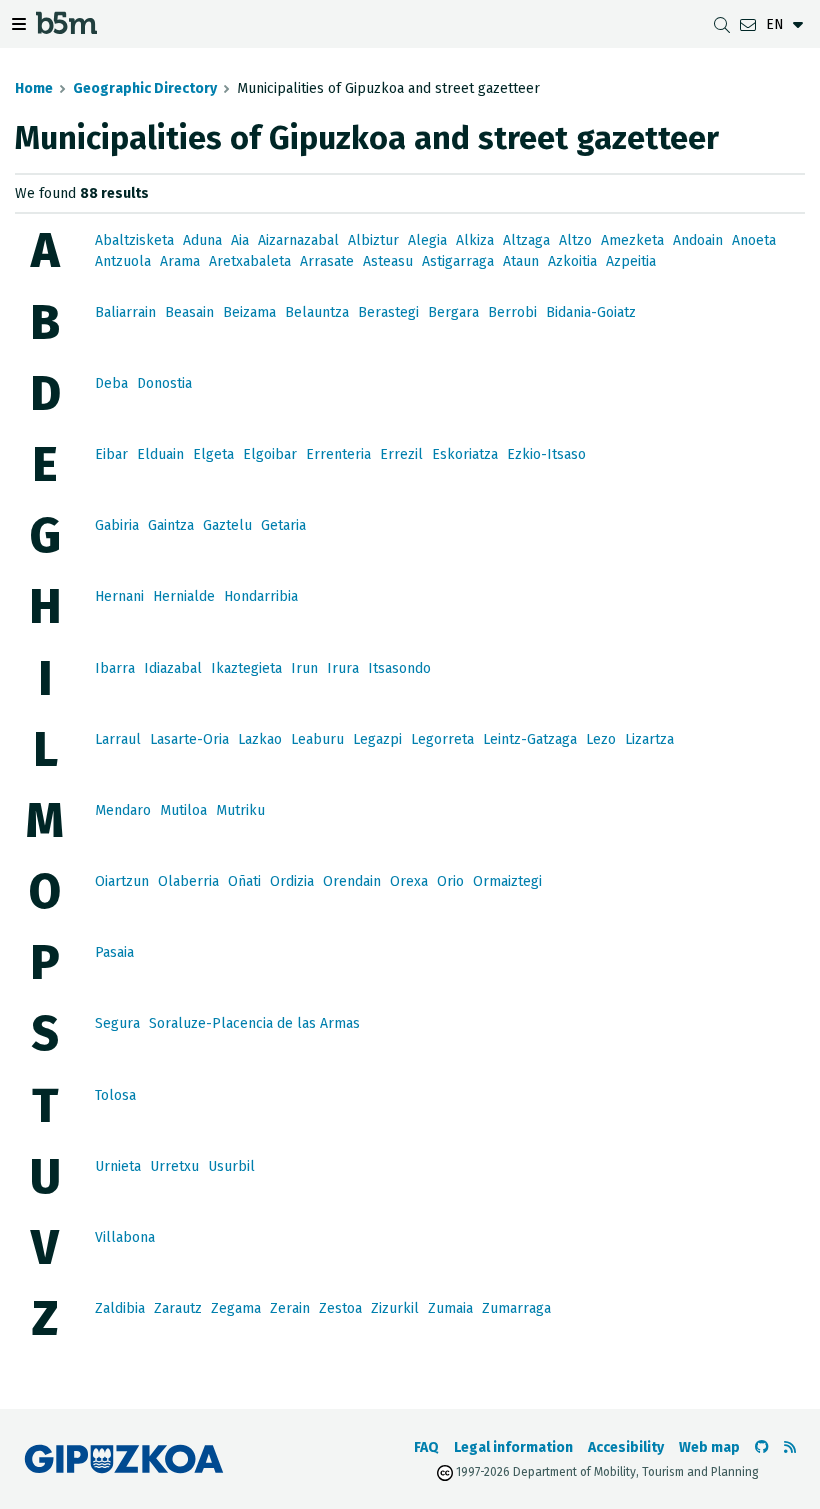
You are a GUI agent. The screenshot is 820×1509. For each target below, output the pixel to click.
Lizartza (649, 739)
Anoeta (754, 240)
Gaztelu (227, 525)
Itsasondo (399, 668)
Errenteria (338, 454)
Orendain (352, 881)
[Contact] (748, 24)
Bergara (453, 312)
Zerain (290, 1308)
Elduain (160, 454)
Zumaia (450, 1308)
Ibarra (115, 668)
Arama (180, 261)
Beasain (189, 312)
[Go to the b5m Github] (762, 1447)
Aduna (202, 240)
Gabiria (117, 525)
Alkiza (475, 240)
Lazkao (260, 739)
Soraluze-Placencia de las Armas (254, 1023)
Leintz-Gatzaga (530, 739)
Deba (111, 383)
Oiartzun (122, 881)
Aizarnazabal (298, 240)
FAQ (426, 1447)
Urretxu (174, 1166)
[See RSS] (790, 1447)
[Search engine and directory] (722, 24)
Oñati (244, 881)
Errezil (401, 454)
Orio (450, 881)
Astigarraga (458, 261)
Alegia (427, 240)
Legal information (513, 1447)
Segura (117, 1023)
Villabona (125, 1237)
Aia (240, 240)
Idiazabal (173, 668)
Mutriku (240, 810)
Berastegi (388, 312)
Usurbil (231, 1166)
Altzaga (526, 240)
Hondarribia (261, 596)
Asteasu (388, 261)
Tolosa (115, 1095)
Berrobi (512, 312)
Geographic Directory (145, 88)
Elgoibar (270, 454)
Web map (709, 1447)
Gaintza (171, 525)
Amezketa (632, 240)
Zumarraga (516, 1308)
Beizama (249, 312)
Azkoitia (572, 261)
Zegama (236, 1308)
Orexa (409, 881)
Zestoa (340, 1308)
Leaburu (317, 739)
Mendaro (123, 810)
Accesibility (626, 1447)
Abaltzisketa (134, 240)
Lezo (601, 739)
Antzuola (123, 261)
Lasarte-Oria (189, 739)
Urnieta (118, 1166)
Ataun (521, 261)
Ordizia (292, 881)
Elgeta (213, 454)
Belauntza (317, 312)
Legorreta (442, 739)
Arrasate (327, 261)
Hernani (119, 596)
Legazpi (377, 739)
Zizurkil (395, 1308)
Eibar (111, 454)
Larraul (118, 739)
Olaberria (188, 881)
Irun (304, 668)
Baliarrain (125, 312)
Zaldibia (120, 1308)
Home (34, 88)
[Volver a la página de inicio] (66, 27)
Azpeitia (631, 261)
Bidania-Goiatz (591, 312)
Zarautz (178, 1308)
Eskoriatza (465, 454)
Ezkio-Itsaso (546, 454)
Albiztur (373, 240)
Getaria (283, 525)
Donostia (164, 383)
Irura (343, 668)
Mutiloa (183, 810)
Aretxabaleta (250, 261)
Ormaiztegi (507, 881)
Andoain (698, 240)
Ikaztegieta (246, 668)
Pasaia (114, 952)
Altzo (575, 240)
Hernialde (184, 596)
